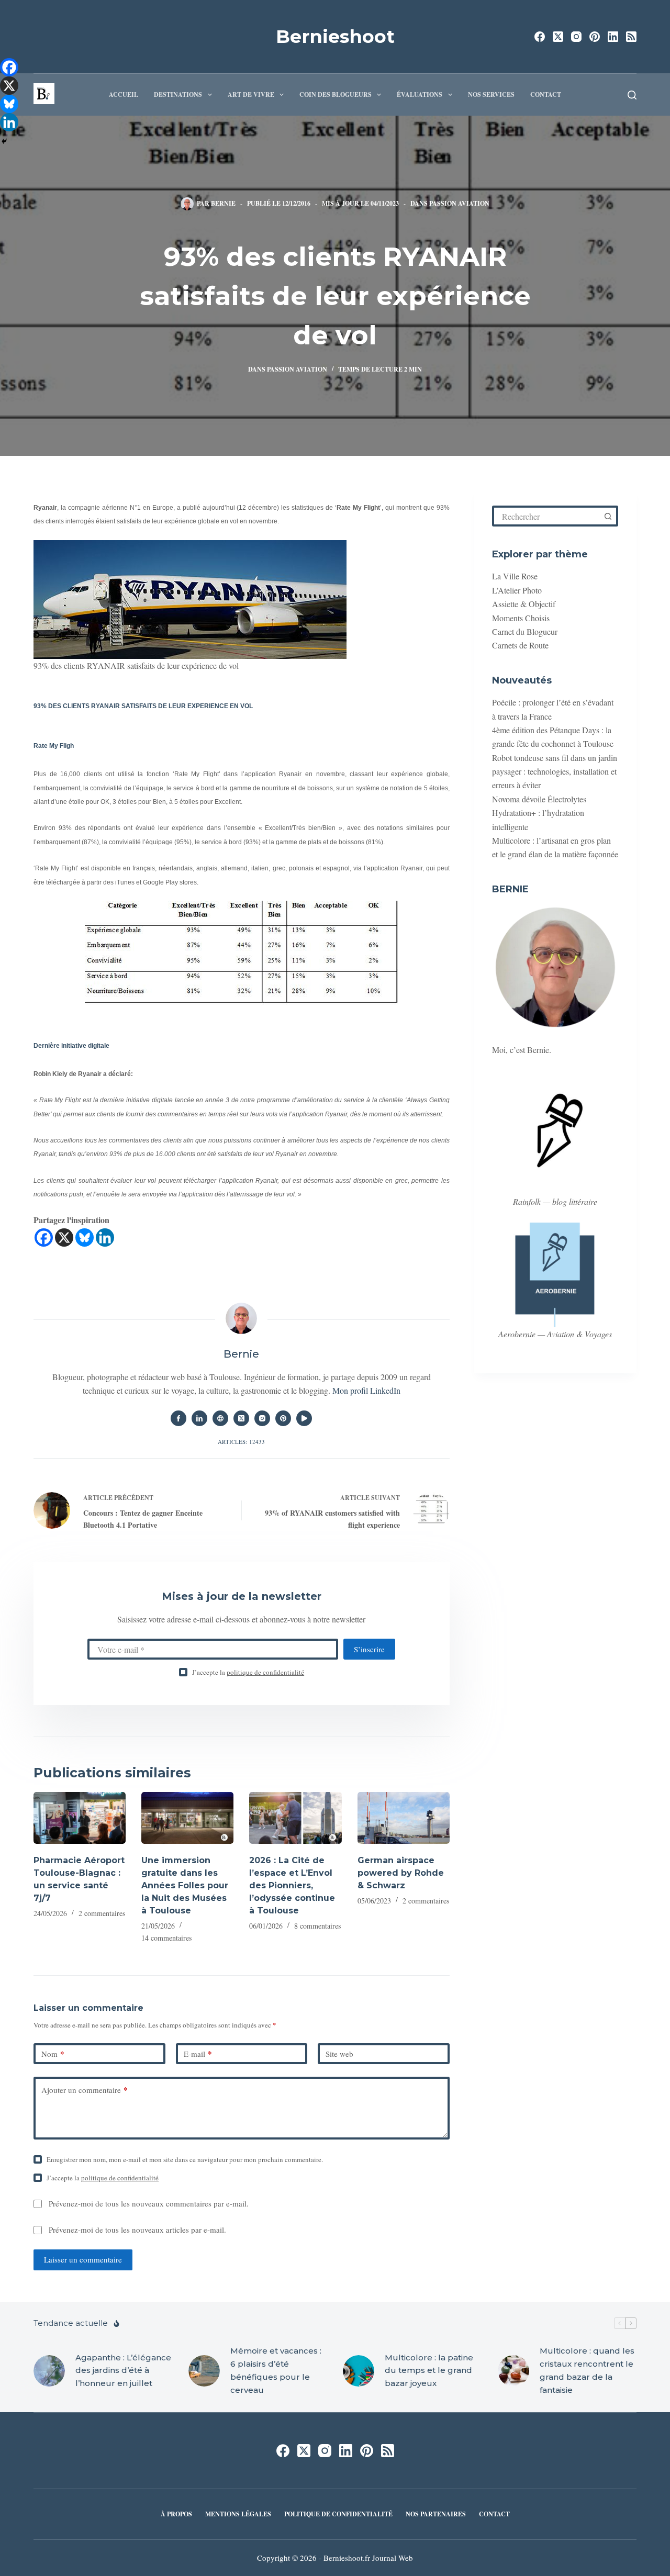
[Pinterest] (595, 37)
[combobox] (547, 516)
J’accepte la (248, 1672)
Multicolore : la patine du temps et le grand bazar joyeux (429, 2371)
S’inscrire (369, 1649)
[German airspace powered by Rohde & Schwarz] (404, 1818)
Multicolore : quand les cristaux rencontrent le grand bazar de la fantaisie (587, 2370)
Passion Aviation (459, 203)
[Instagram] (576, 37)
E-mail (198, 2054)
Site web (339, 2054)
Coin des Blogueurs (336, 94)
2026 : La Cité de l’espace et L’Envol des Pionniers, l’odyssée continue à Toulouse (292, 1885)
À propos (176, 2514)
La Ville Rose (515, 576)
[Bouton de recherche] (608, 516)
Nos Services (491, 94)
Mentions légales (238, 2514)
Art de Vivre (251, 94)
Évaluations (420, 94)
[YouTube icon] (304, 1418)
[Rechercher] (632, 95)
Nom (53, 2054)
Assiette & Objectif (524, 604)
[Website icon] (220, 1418)
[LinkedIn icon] (199, 1418)
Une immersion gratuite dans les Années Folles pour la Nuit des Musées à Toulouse (185, 1885)
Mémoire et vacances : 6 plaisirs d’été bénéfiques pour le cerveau (276, 2370)
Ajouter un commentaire (85, 2090)
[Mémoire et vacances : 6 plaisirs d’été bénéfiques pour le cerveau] (204, 2371)
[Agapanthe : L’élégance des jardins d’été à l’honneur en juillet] (49, 2371)
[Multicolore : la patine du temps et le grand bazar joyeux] (359, 2371)
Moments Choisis (521, 618)
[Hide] (4, 141)
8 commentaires (317, 1926)
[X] (64, 1237)
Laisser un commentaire (83, 2259)
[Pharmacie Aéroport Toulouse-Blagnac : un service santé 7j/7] (80, 1818)
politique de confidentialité (265, 1672)
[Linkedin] (105, 1237)
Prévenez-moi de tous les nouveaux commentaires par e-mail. (149, 2203)
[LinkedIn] (613, 37)
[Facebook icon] (178, 1418)
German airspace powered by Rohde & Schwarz (401, 1873)
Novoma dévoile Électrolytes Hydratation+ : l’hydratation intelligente (539, 813)
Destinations (178, 94)
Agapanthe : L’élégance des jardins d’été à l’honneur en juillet (123, 2371)
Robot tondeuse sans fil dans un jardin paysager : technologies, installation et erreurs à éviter (555, 771)
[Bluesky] (85, 1237)
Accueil (124, 94)
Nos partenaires (436, 2514)
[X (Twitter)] (558, 37)
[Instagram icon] (262, 1418)
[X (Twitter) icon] (241, 1418)
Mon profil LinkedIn (366, 1390)
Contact (546, 94)
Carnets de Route (520, 645)
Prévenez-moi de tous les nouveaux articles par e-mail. (137, 2230)
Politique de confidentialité (338, 2514)
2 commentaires (102, 1913)
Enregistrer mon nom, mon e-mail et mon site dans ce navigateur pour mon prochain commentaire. (185, 2159)
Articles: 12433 (241, 1442)
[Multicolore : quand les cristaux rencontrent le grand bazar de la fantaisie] (513, 2371)
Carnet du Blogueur (525, 631)
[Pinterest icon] (283, 1418)
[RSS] (631, 37)
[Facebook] (540, 37)
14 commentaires (166, 1938)
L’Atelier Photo (517, 590)
